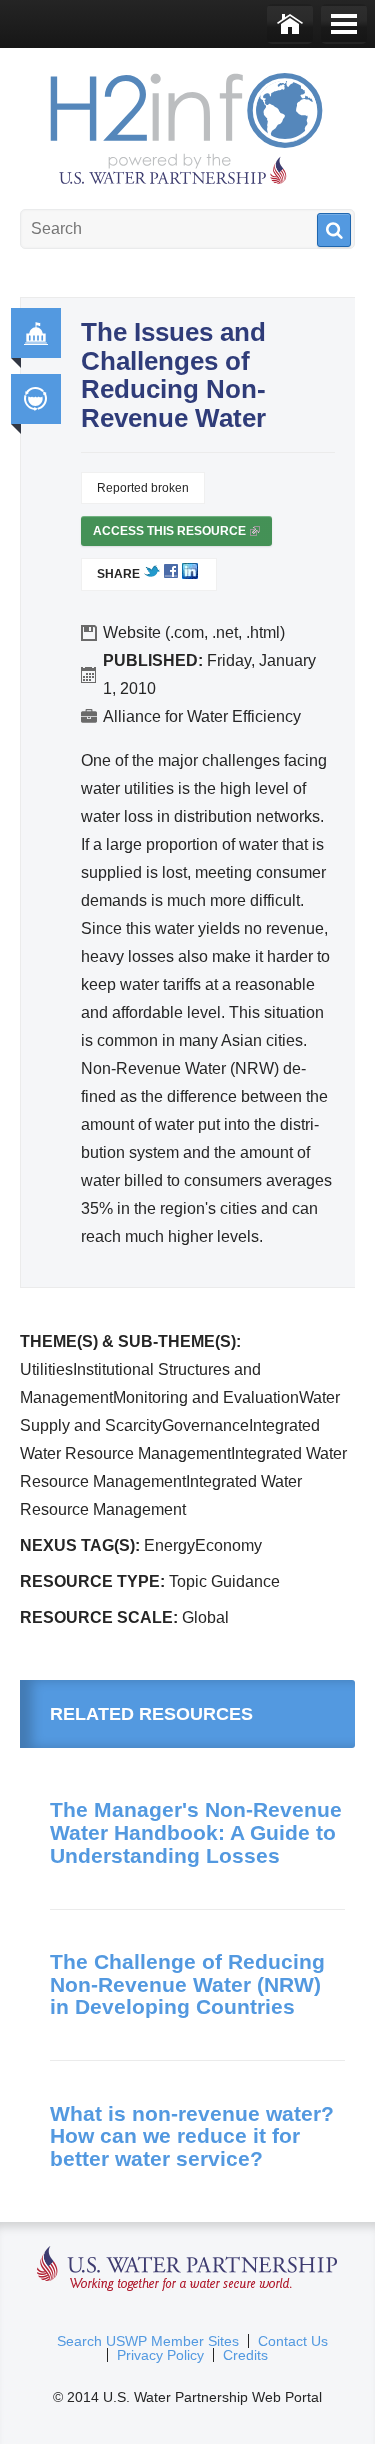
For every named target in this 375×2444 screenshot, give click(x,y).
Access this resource (175, 535)
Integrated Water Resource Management (36, 399)
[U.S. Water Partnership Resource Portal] (188, 124)
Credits (245, 2355)
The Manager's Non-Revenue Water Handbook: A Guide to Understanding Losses (196, 1832)
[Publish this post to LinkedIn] (190, 575)
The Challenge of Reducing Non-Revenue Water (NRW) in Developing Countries (187, 1984)
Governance (36, 333)
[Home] (290, 24)
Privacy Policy (160, 2355)
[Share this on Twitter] (152, 575)
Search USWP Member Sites (148, 2341)
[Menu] (344, 24)
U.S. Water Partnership (187, 2269)
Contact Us (293, 2341)
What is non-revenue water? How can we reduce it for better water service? (192, 2136)
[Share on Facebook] (171, 575)
